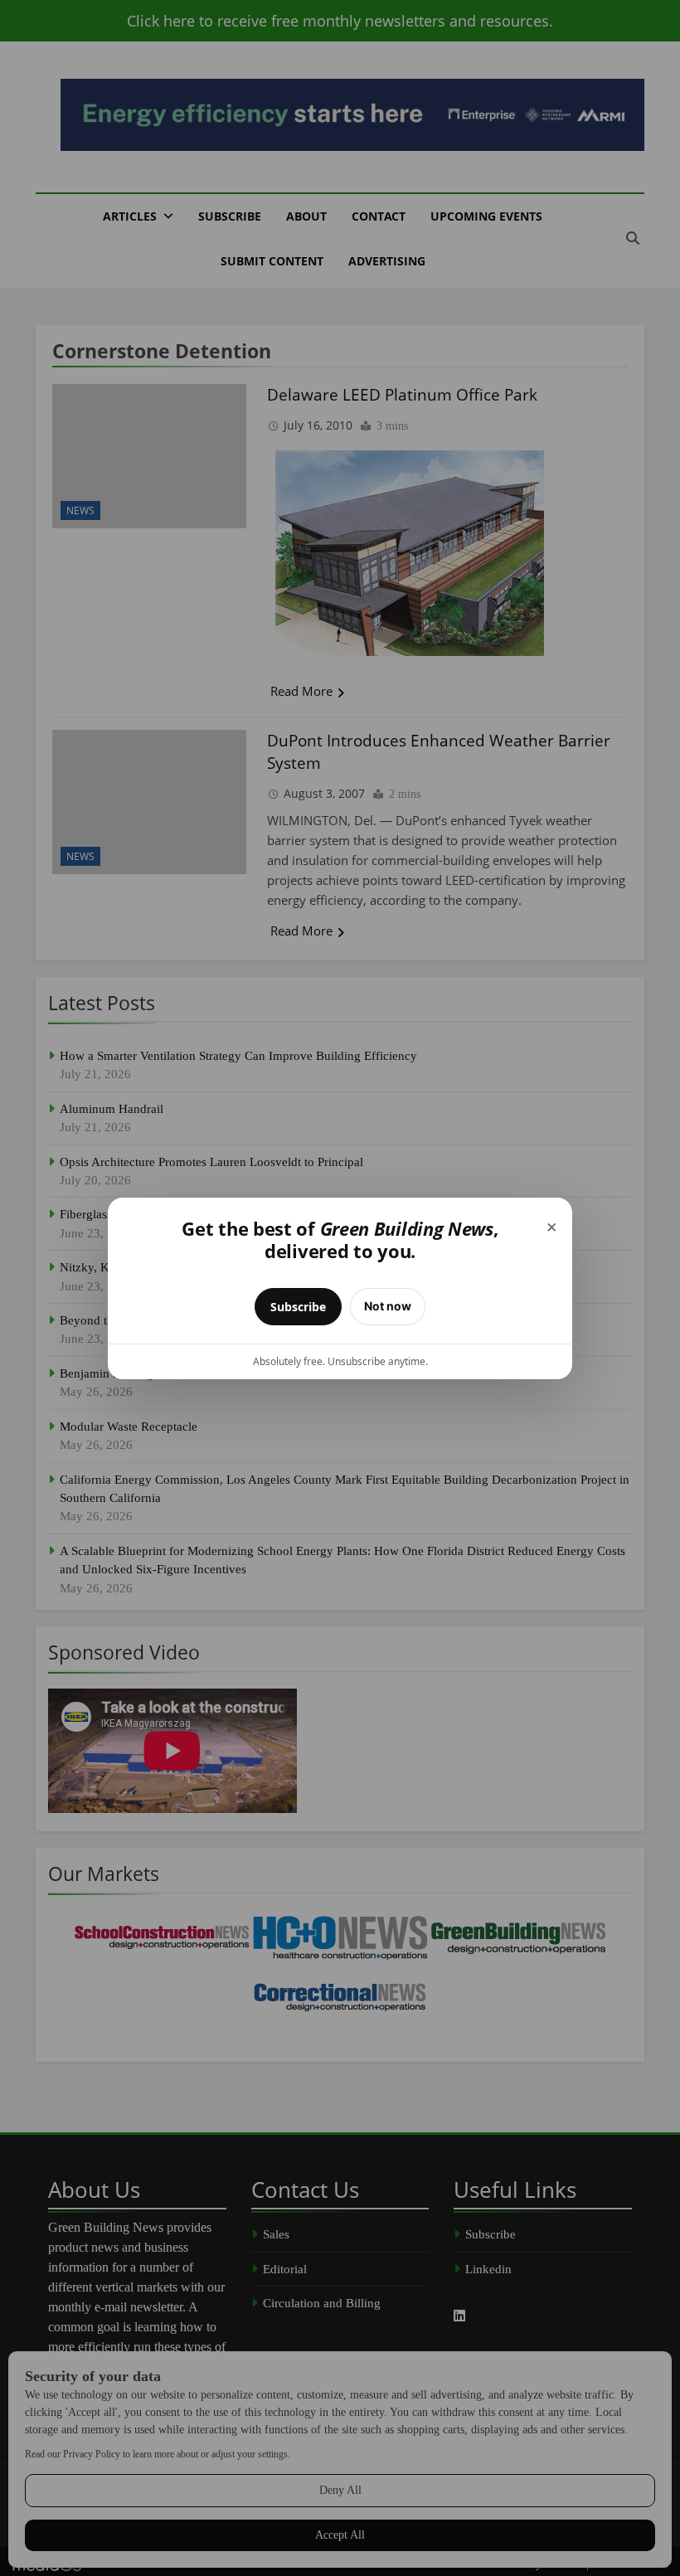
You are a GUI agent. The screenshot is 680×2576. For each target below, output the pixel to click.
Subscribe (298, 1307)
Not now (388, 1306)
